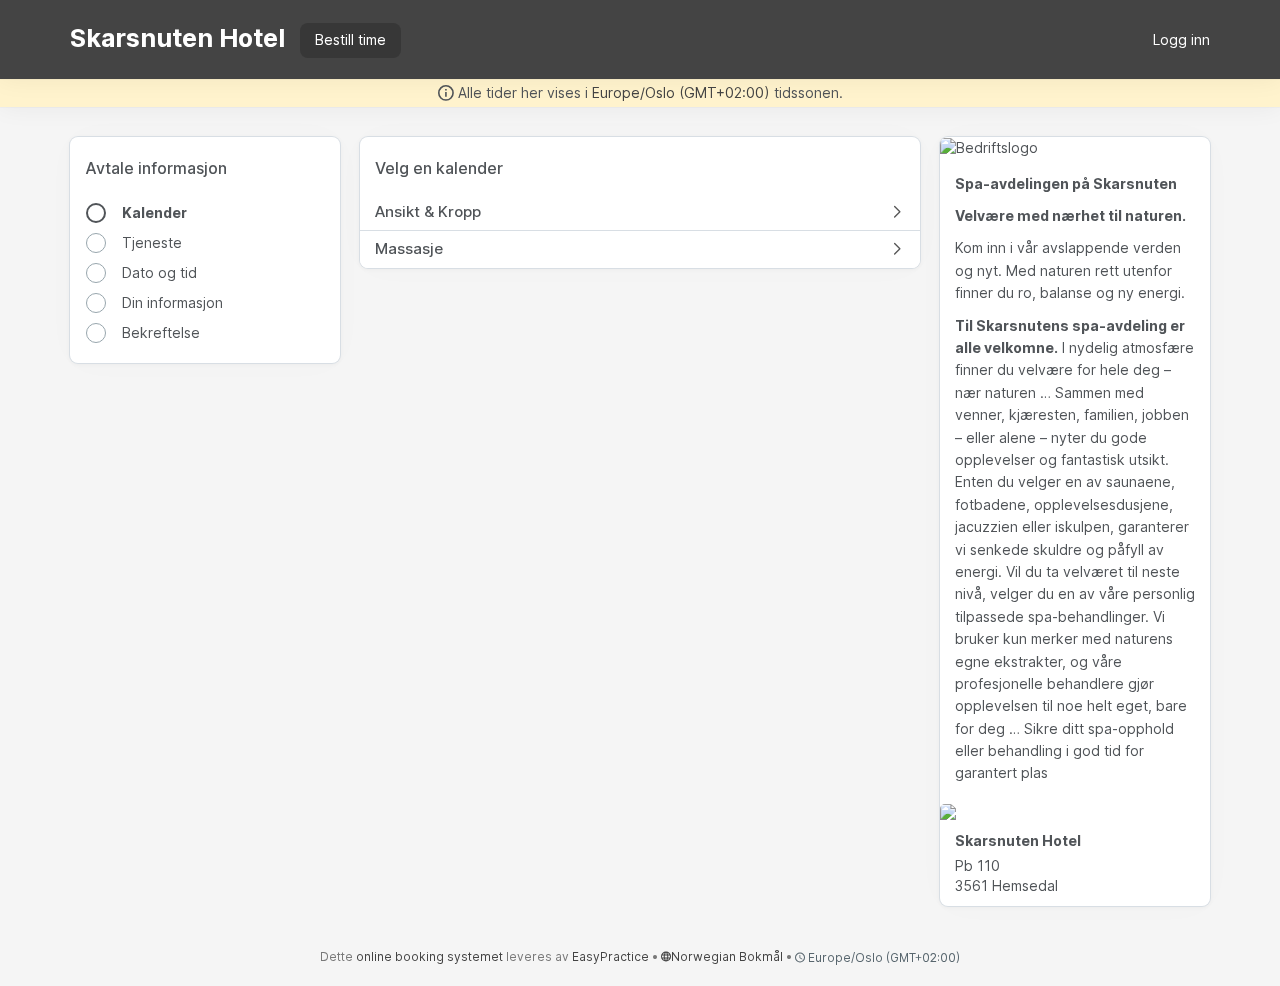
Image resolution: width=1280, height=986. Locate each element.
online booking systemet (429, 956)
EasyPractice (610, 956)
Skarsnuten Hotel (177, 38)
